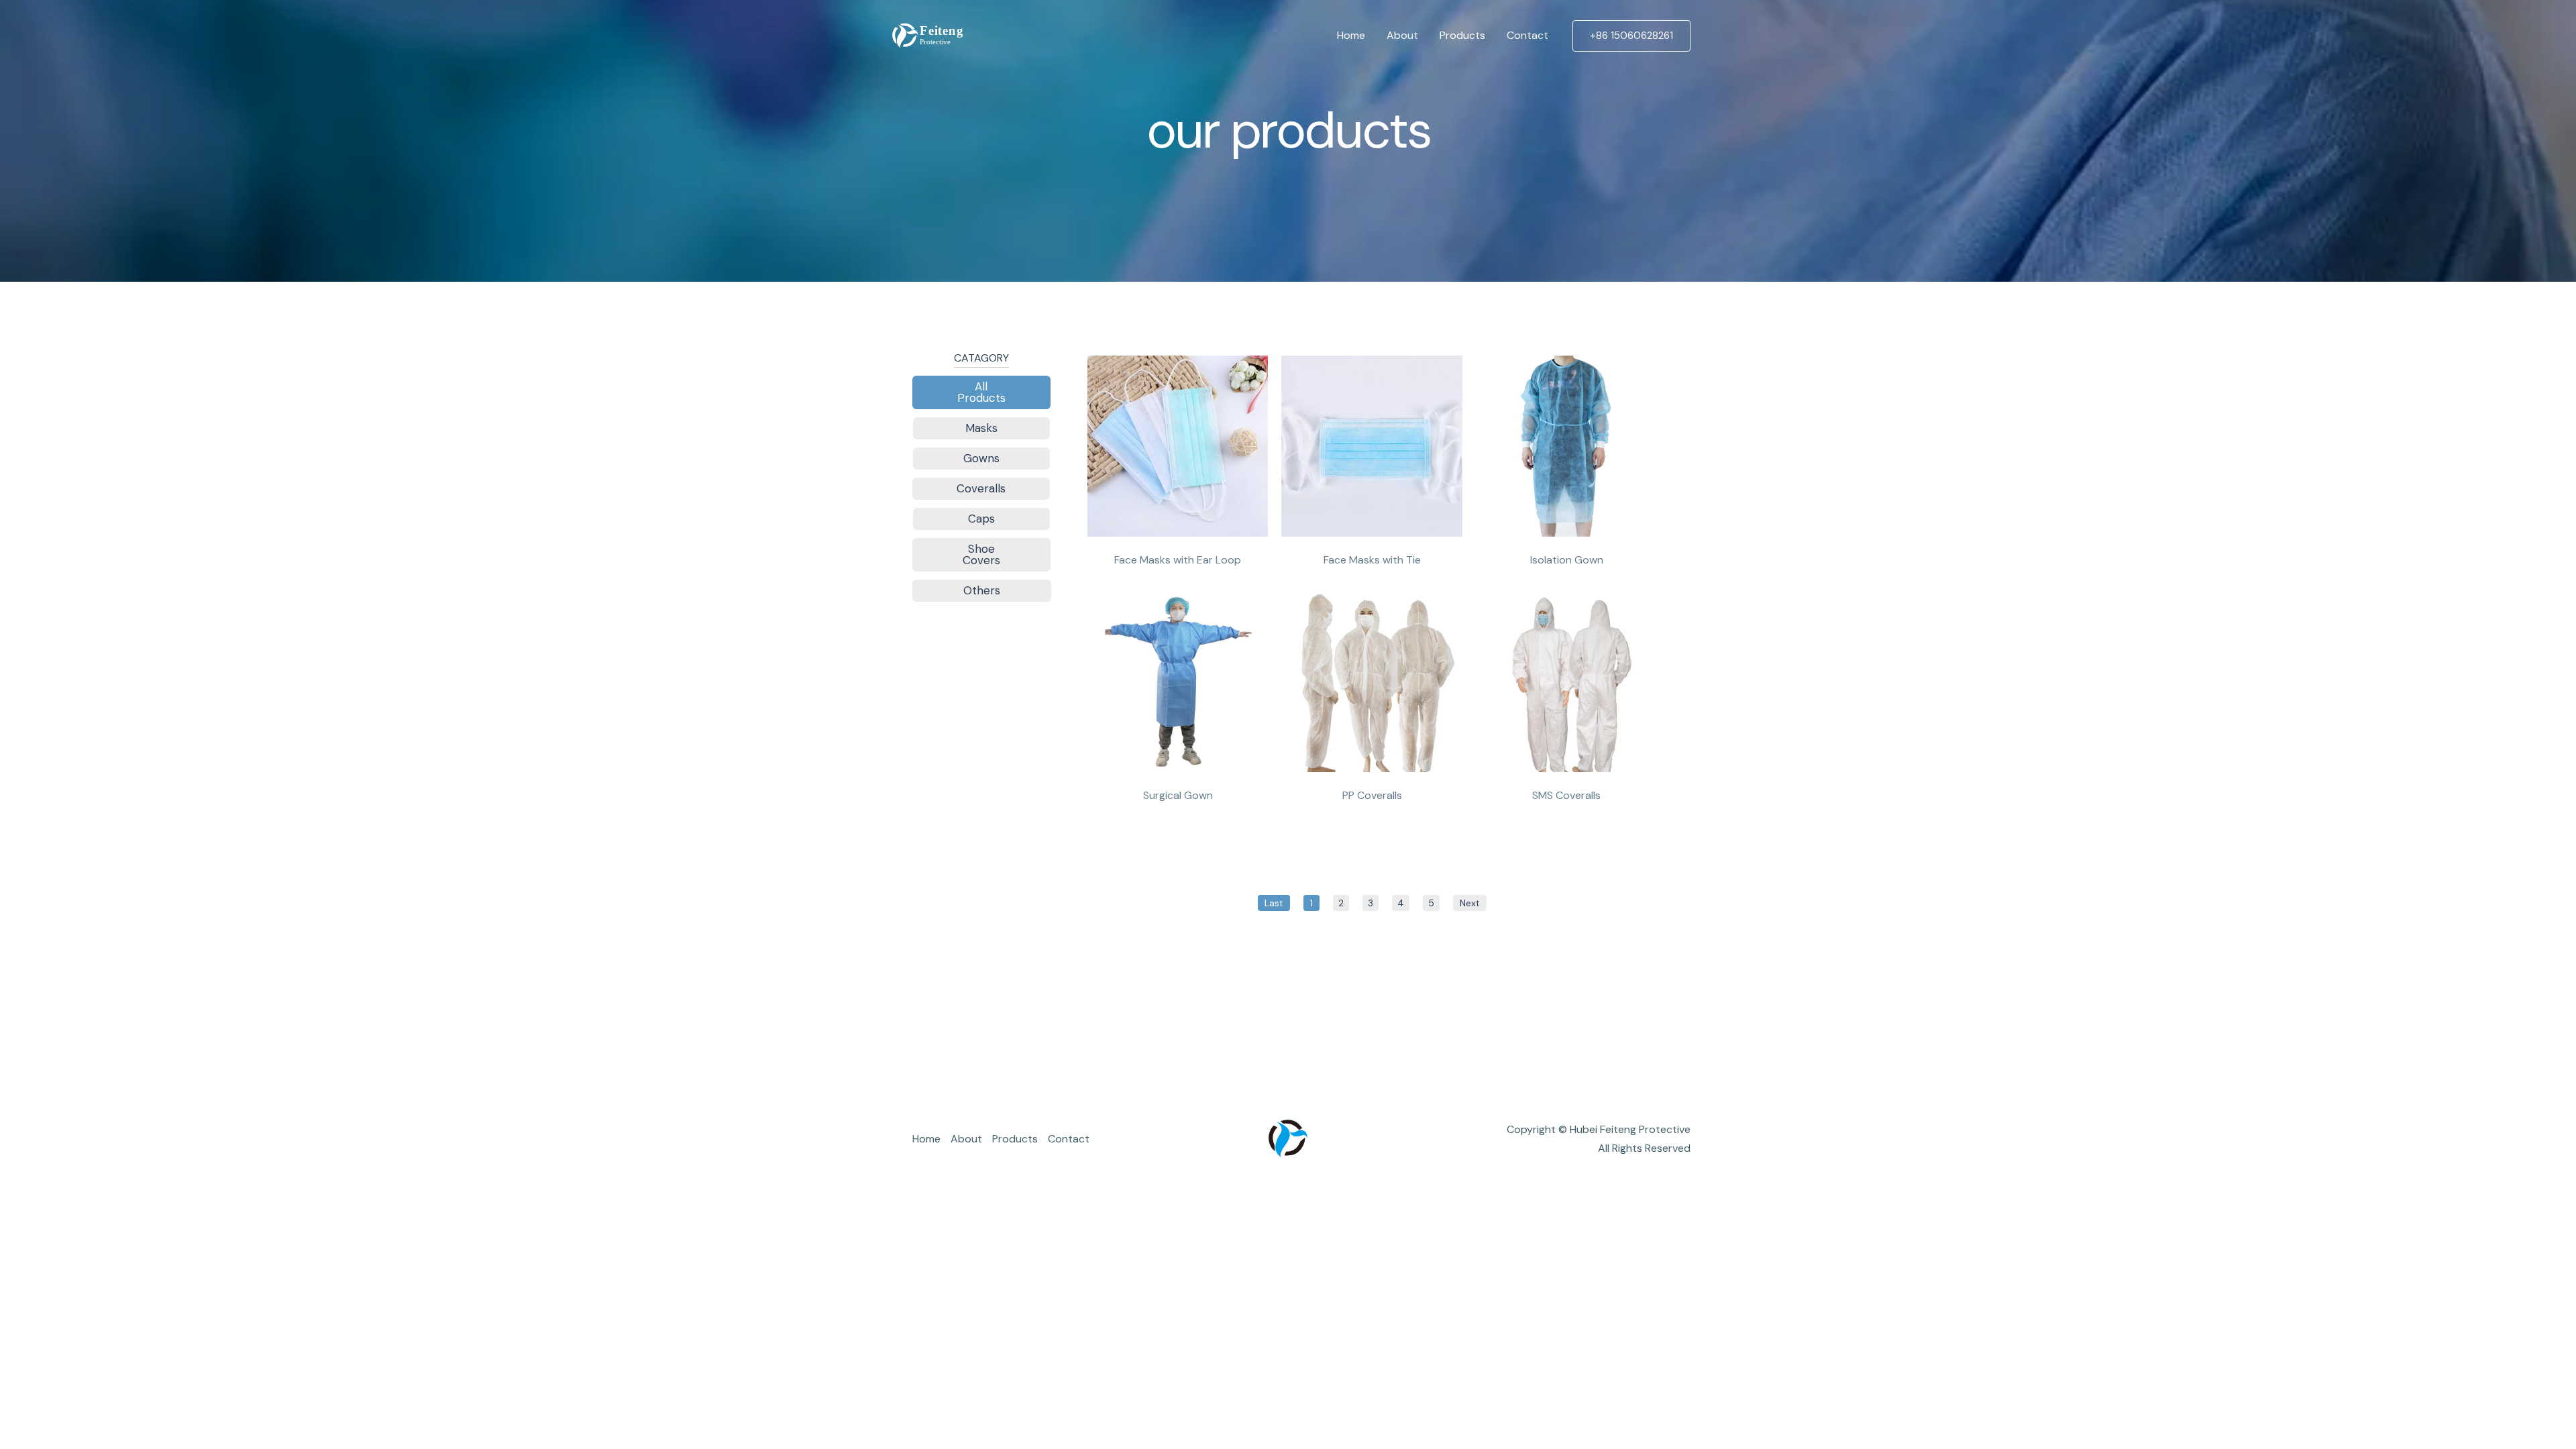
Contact (1527, 35)
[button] (1631, 36)
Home (1351, 35)
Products (1462, 35)
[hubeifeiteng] (926, 35)
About (1402, 35)
